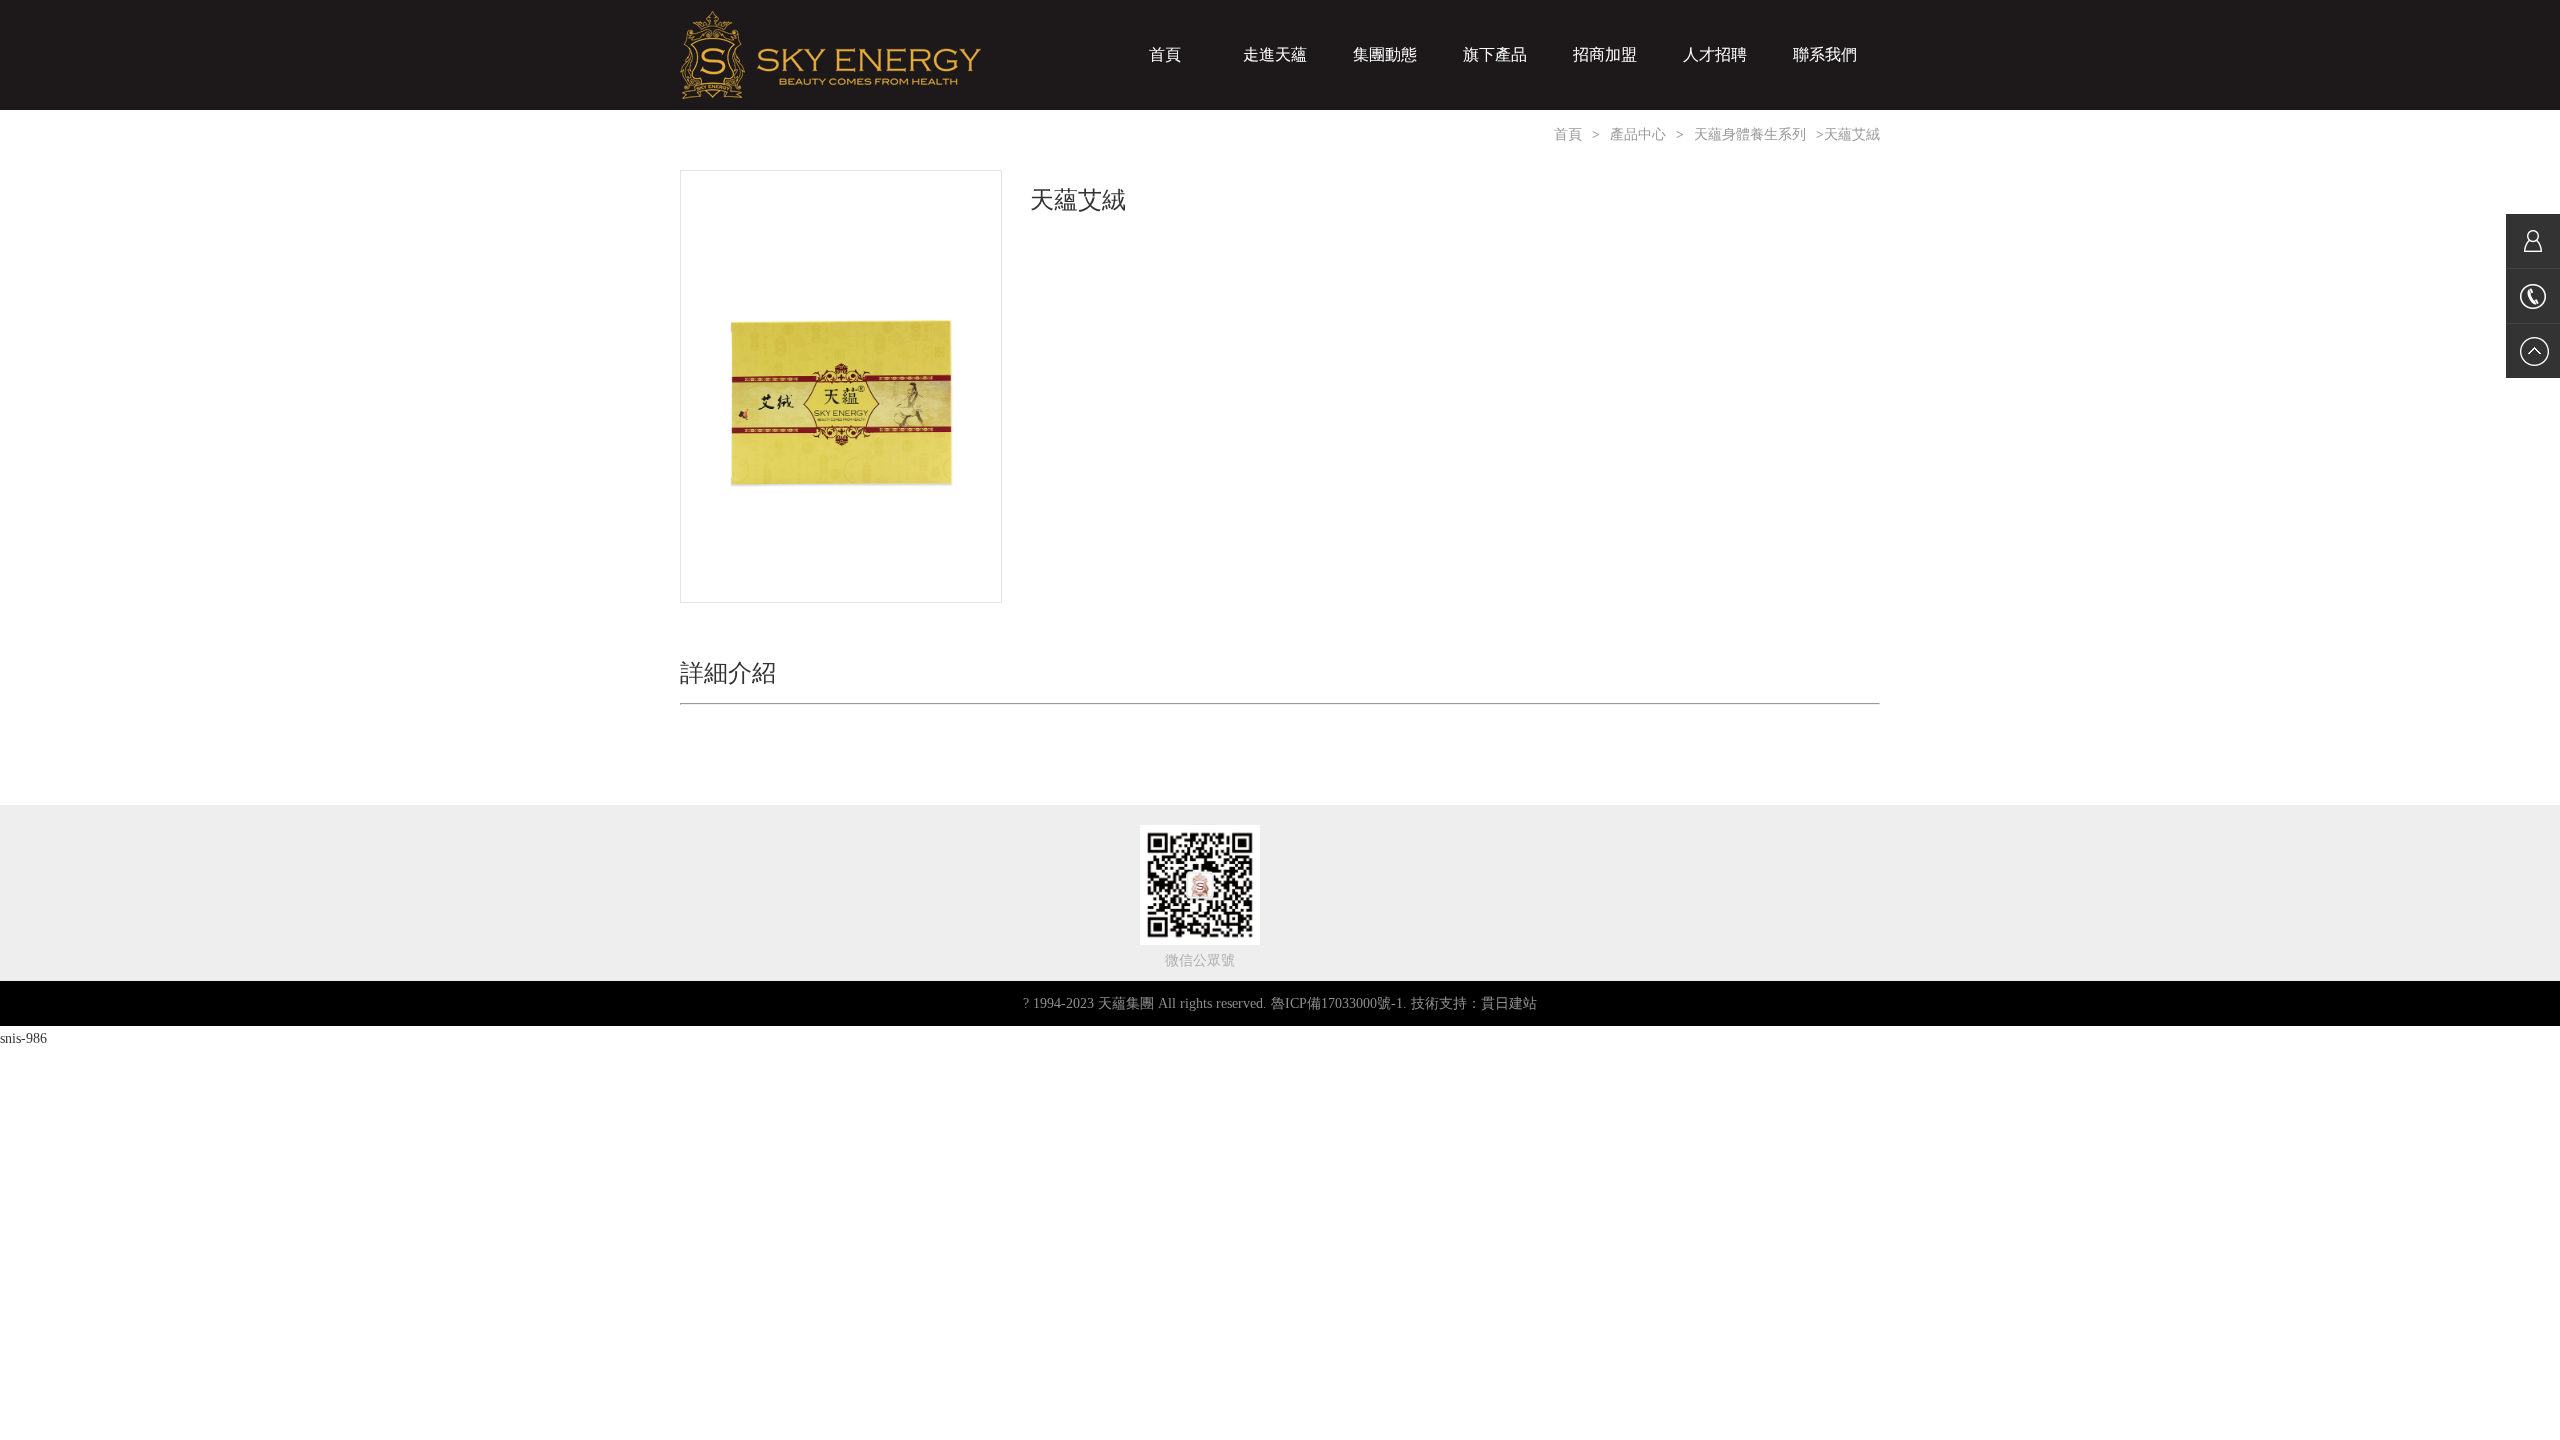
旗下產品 (1495, 54)
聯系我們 (1825, 54)
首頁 (1165, 54)
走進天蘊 (1275, 54)
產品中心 (1638, 134)
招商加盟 (1605, 54)
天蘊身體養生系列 (1750, 134)
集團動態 (1385, 54)
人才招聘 (1715, 54)
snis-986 (23, 1038)
